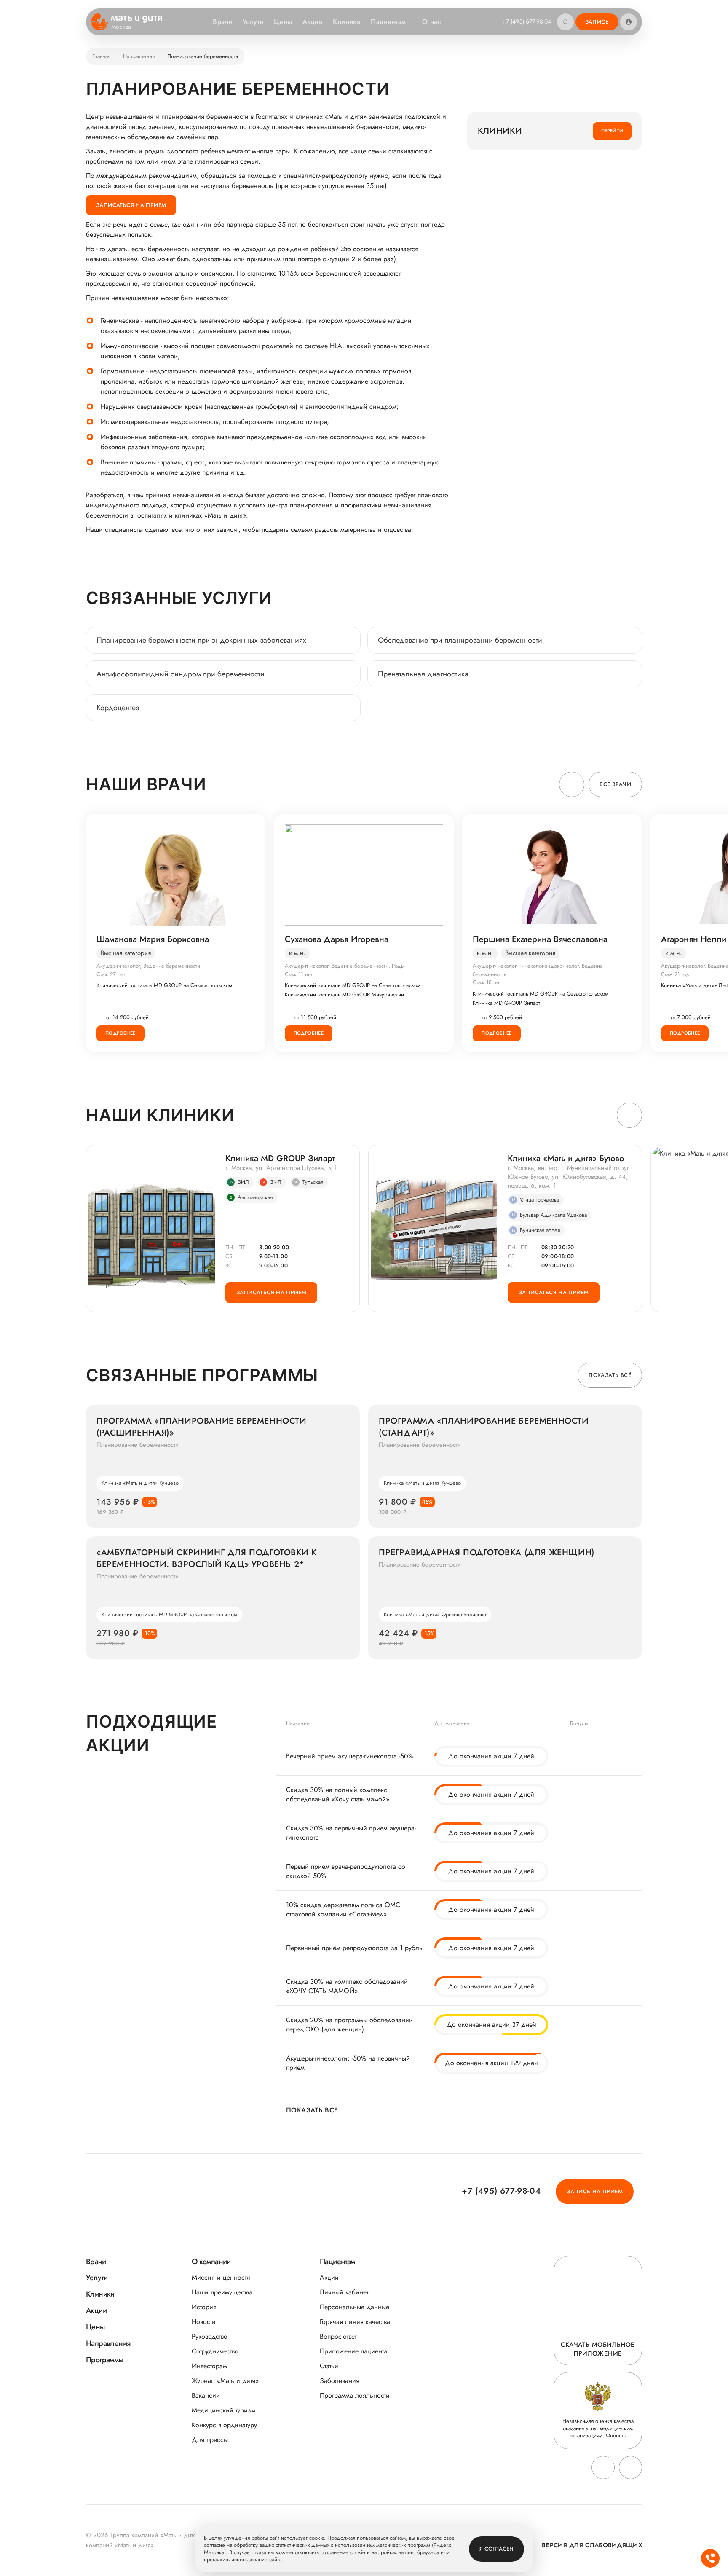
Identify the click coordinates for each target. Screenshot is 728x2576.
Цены (283, 22)
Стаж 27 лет (111, 974)
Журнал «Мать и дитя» (225, 2381)
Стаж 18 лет (487, 982)
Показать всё (610, 1375)
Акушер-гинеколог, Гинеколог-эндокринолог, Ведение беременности (538, 970)
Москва (121, 27)
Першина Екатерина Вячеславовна (540, 939)
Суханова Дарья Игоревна (337, 939)
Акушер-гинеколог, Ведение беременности (148, 966)
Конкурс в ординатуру (224, 2425)
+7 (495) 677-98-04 (527, 21)
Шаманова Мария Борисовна (153, 939)
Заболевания (340, 2381)
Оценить (616, 2435)
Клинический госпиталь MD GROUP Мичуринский (344, 995)
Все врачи (615, 784)
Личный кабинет (344, 2292)
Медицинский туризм (223, 2410)
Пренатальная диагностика (423, 674)
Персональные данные (355, 2307)
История (204, 2307)
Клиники (347, 22)
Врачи (222, 22)
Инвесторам (209, 2366)
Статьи (329, 2366)
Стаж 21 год (675, 974)
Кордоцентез (118, 708)
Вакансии (206, 2395)
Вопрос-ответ (338, 2336)
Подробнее (120, 1033)
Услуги (253, 22)
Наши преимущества (222, 2292)
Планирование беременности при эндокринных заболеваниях (201, 640)
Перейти (612, 131)
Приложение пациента (353, 2351)
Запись (597, 22)
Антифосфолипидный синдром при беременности (181, 674)
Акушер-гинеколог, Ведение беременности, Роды (345, 966)
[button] (572, 784)
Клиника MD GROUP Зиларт (506, 1003)
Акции (313, 22)
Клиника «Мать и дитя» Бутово (566, 1159)
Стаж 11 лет (299, 974)
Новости (204, 2322)
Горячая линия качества (355, 2322)
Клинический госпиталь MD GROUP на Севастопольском (164, 985)
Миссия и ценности (221, 2277)
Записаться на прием (131, 205)
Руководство (210, 2336)
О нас (432, 22)
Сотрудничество (215, 2351)
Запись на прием (595, 2191)
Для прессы (210, 2440)
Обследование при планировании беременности (460, 640)
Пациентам (388, 22)
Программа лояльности (355, 2395)
